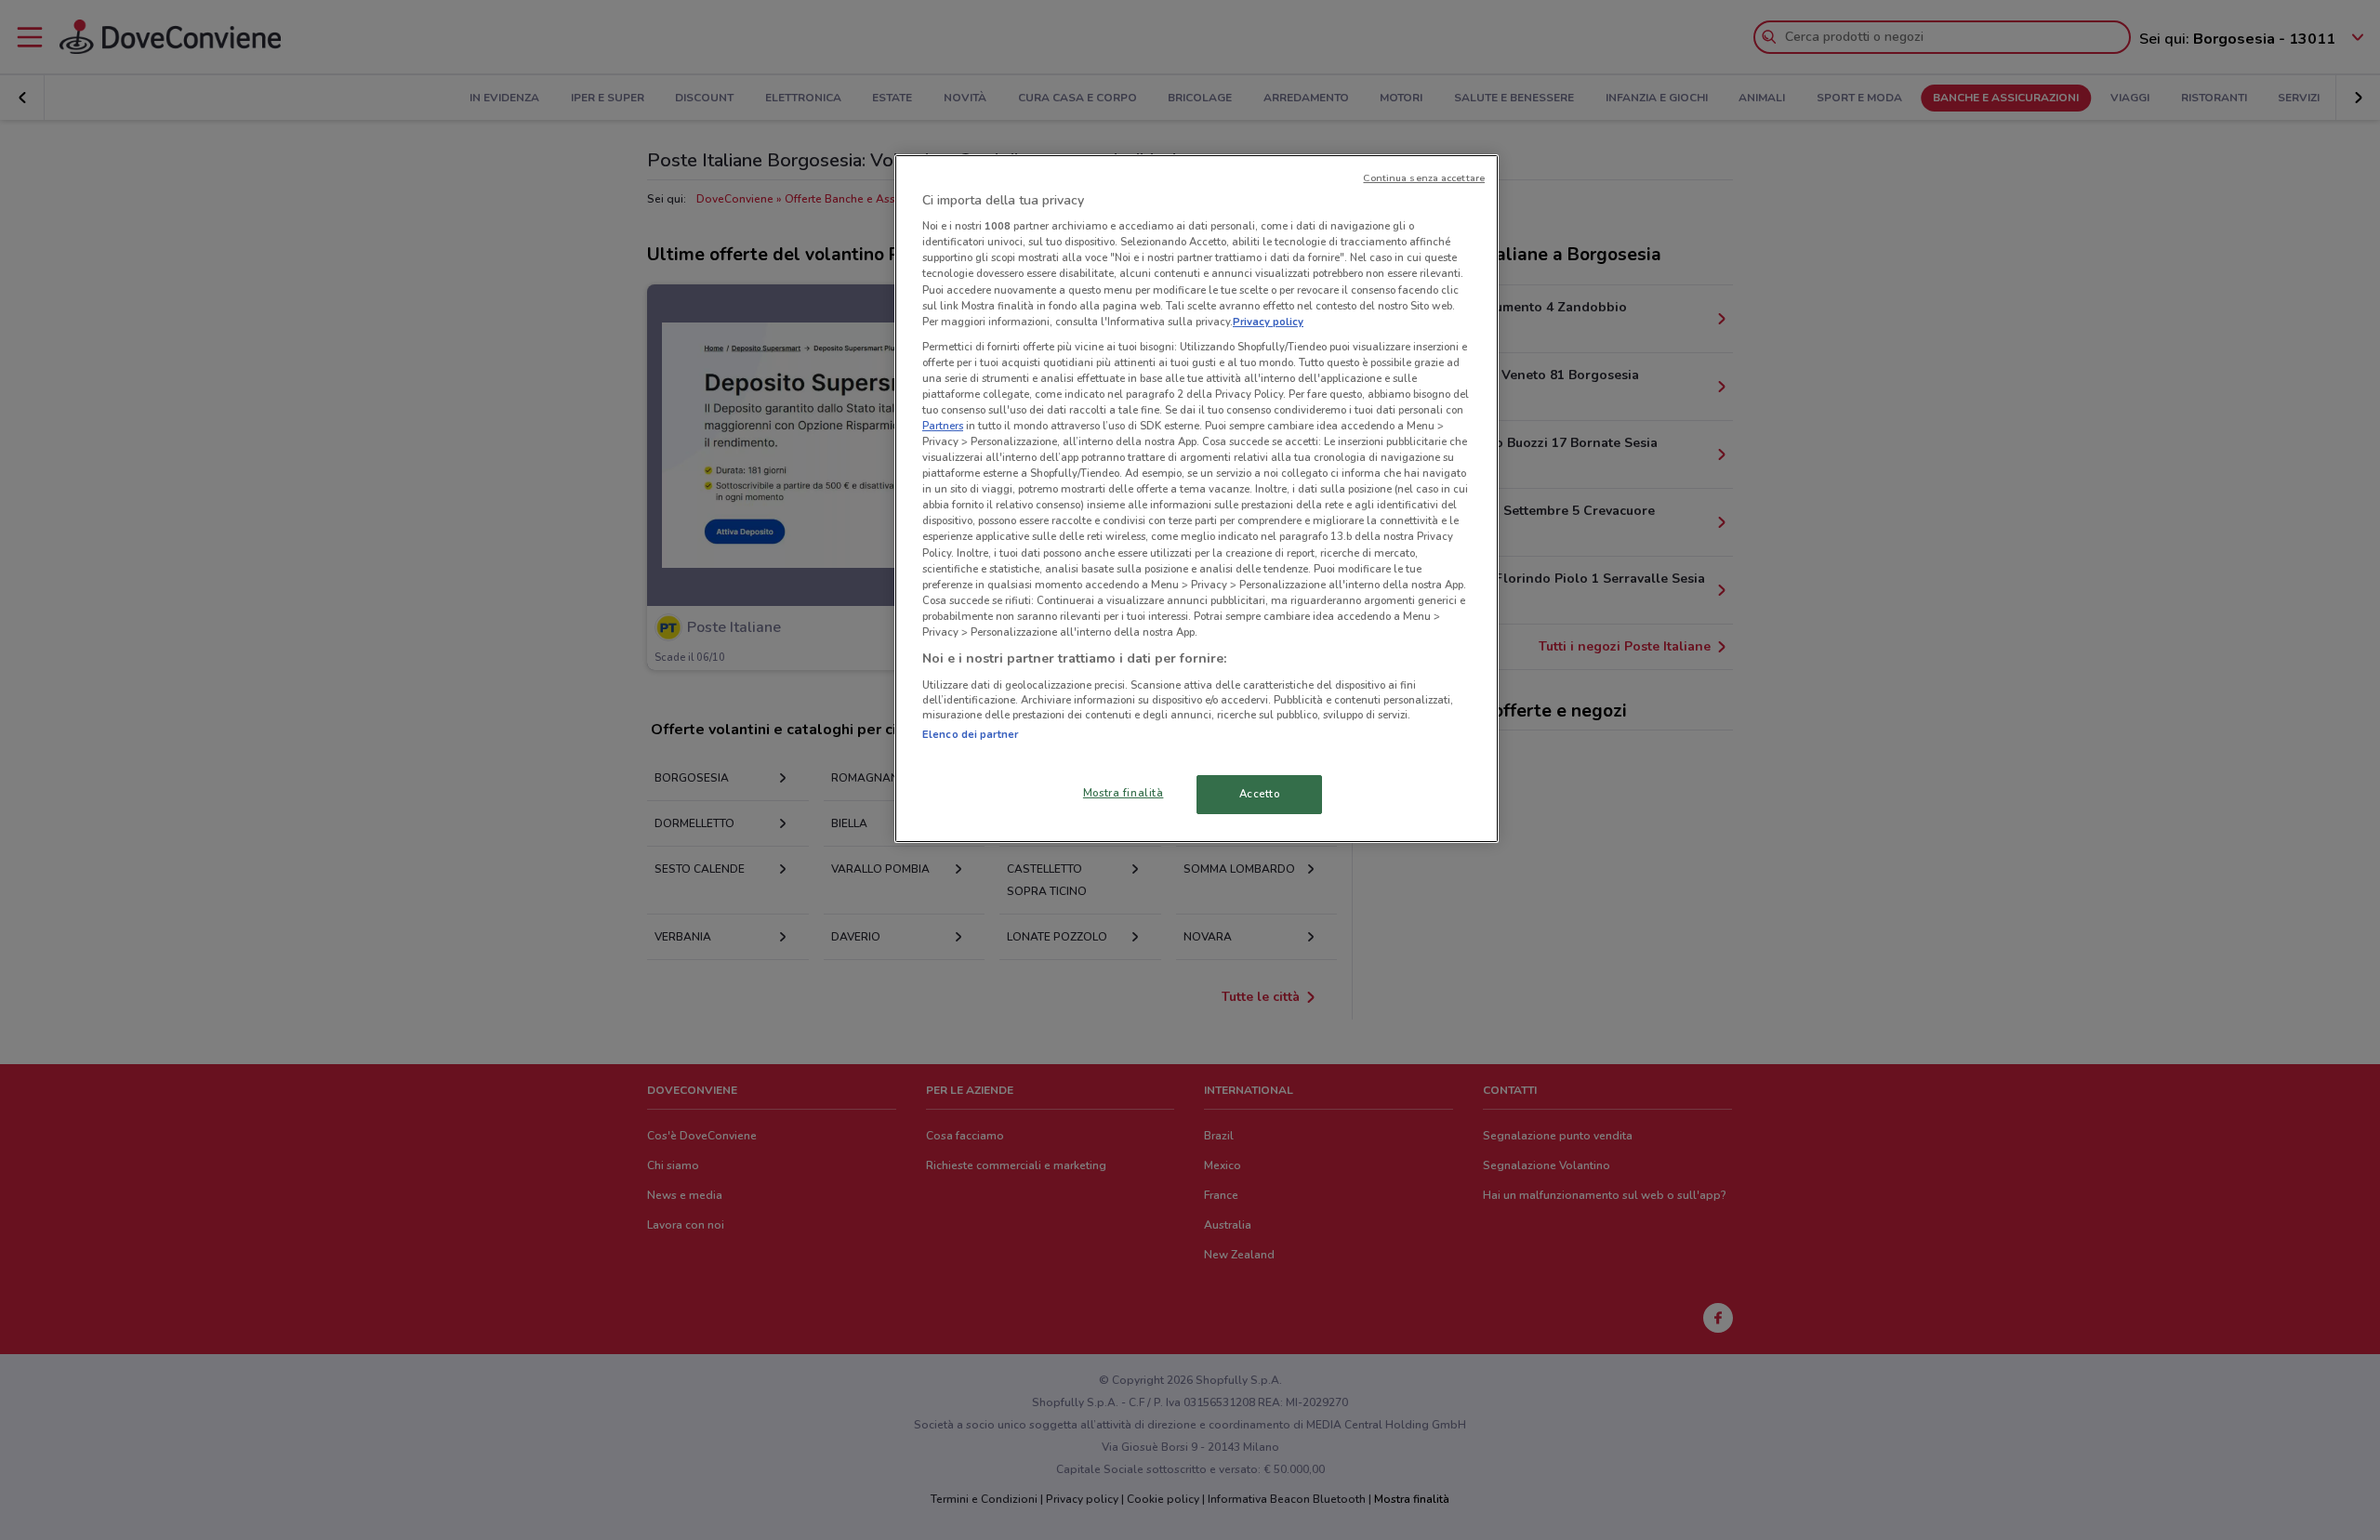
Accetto (1260, 794)
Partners (943, 426)
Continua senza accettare (1424, 178)
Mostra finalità (1124, 793)
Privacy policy (1268, 322)
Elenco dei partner (970, 734)
